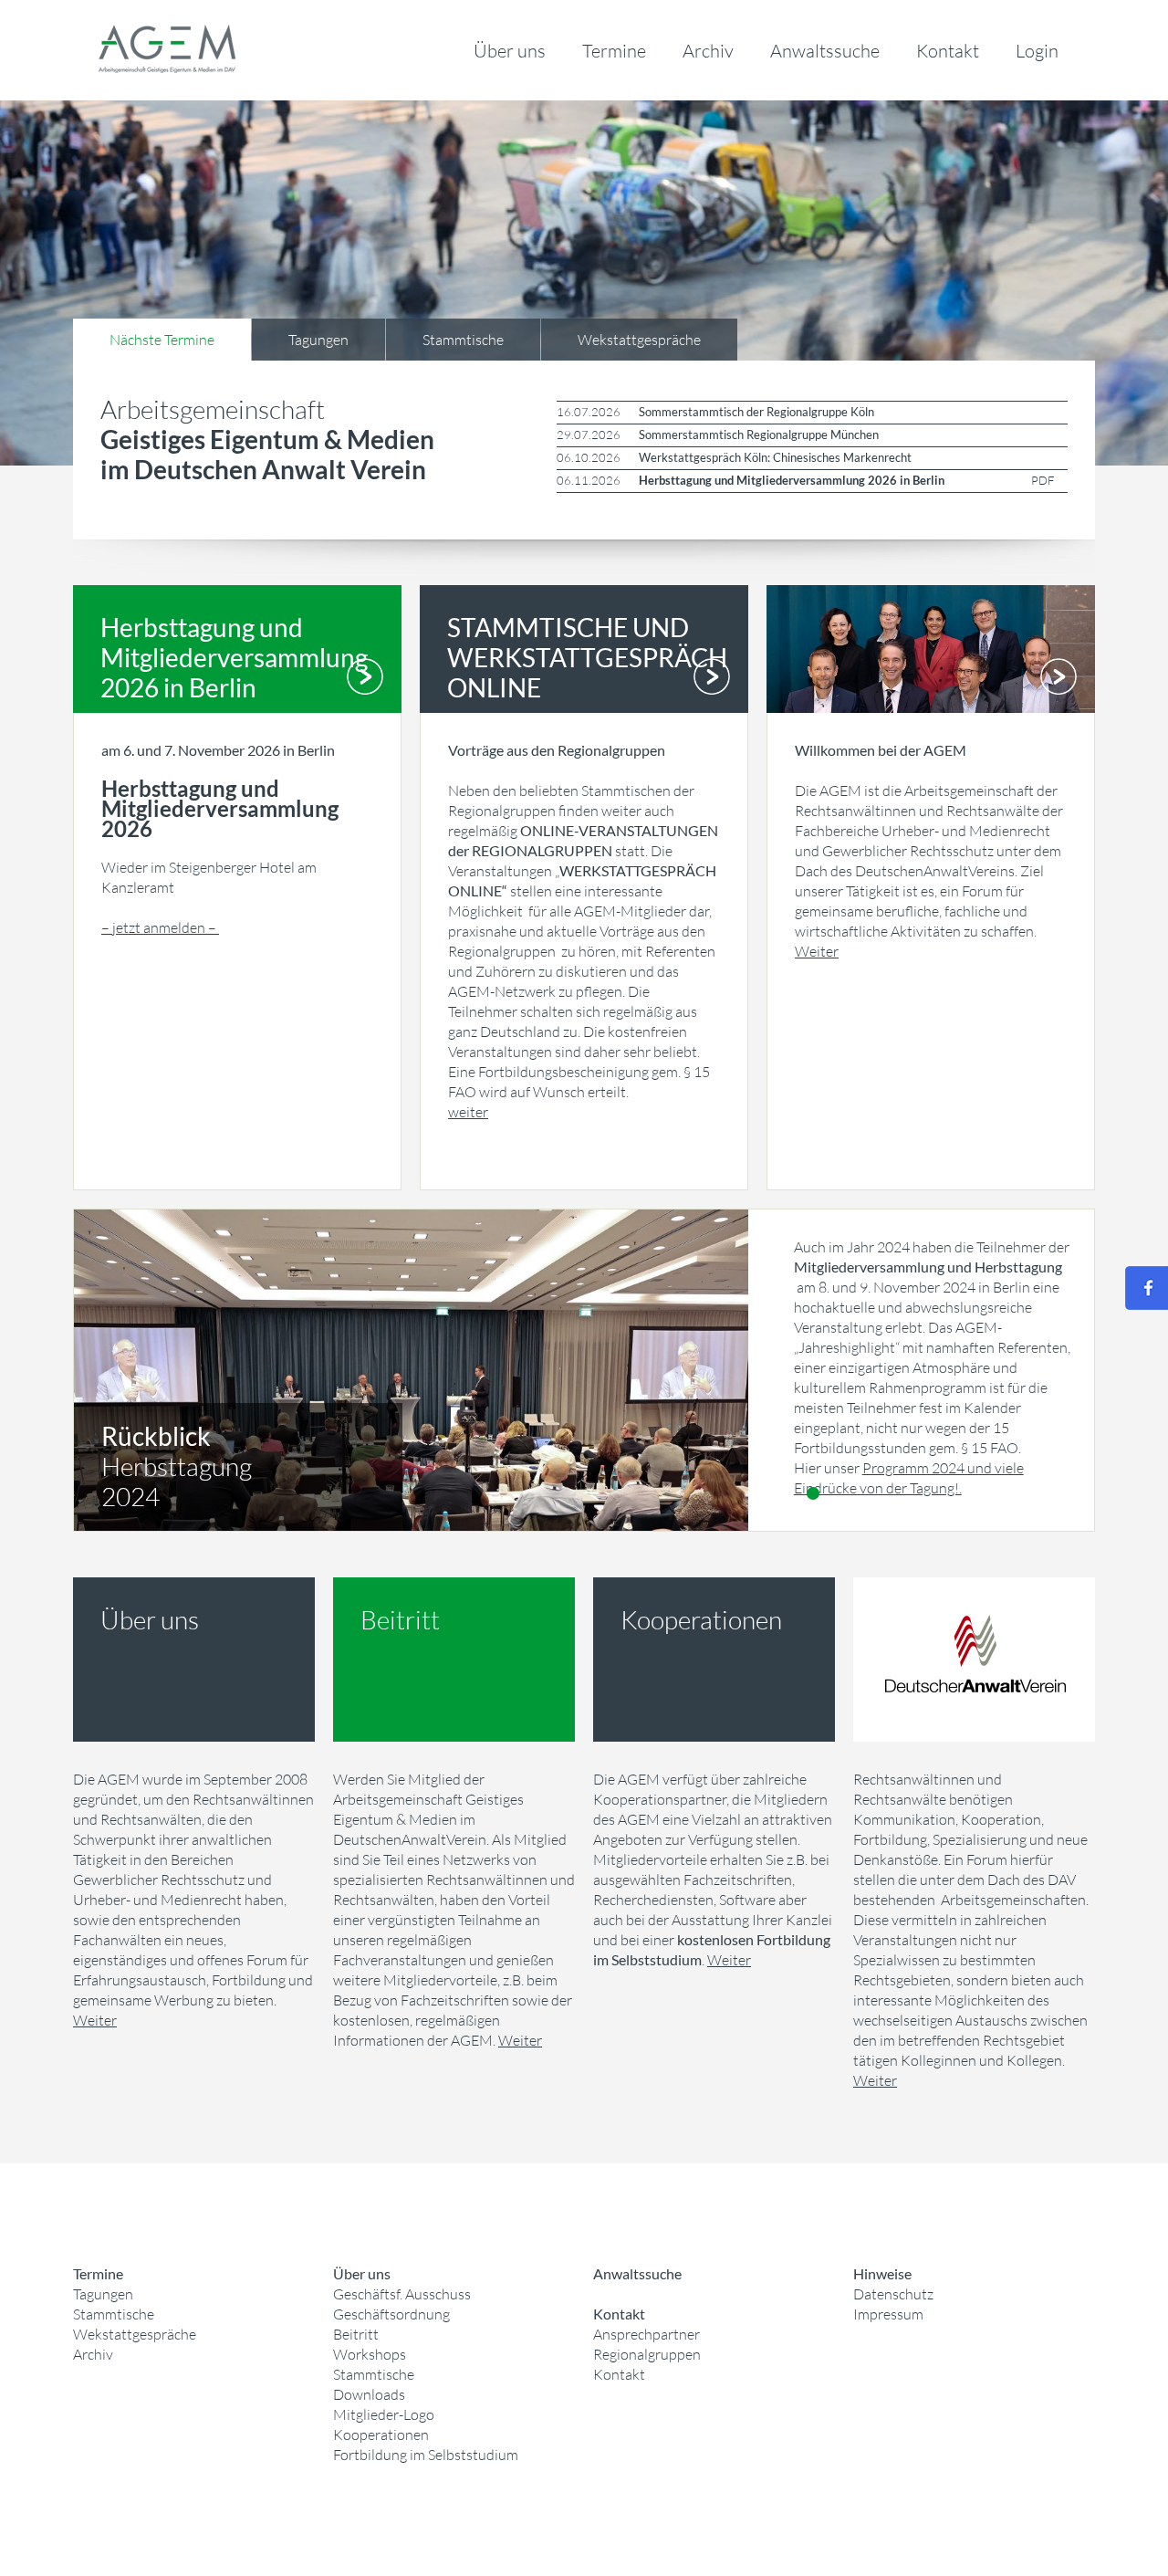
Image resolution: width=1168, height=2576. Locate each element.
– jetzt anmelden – (160, 927)
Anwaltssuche (825, 51)
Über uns (510, 51)
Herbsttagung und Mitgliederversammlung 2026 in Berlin (792, 480)
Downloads (369, 2394)
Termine (614, 51)
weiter (468, 1112)
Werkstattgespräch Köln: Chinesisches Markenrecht (775, 457)
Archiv (708, 51)
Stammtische (114, 2314)
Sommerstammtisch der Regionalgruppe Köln (756, 412)
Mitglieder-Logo (384, 2414)
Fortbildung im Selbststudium (426, 2455)
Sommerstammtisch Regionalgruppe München (759, 435)
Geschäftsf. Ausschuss (402, 2294)
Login (1037, 51)
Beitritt (356, 2334)
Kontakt (948, 51)
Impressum (888, 2314)
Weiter (817, 951)
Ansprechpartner (647, 2334)
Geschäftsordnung (391, 2314)
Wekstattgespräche (135, 2334)
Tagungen (103, 2294)
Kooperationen (381, 2435)
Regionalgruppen (647, 2354)
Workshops (370, 2354)
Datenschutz (893, 2294)
